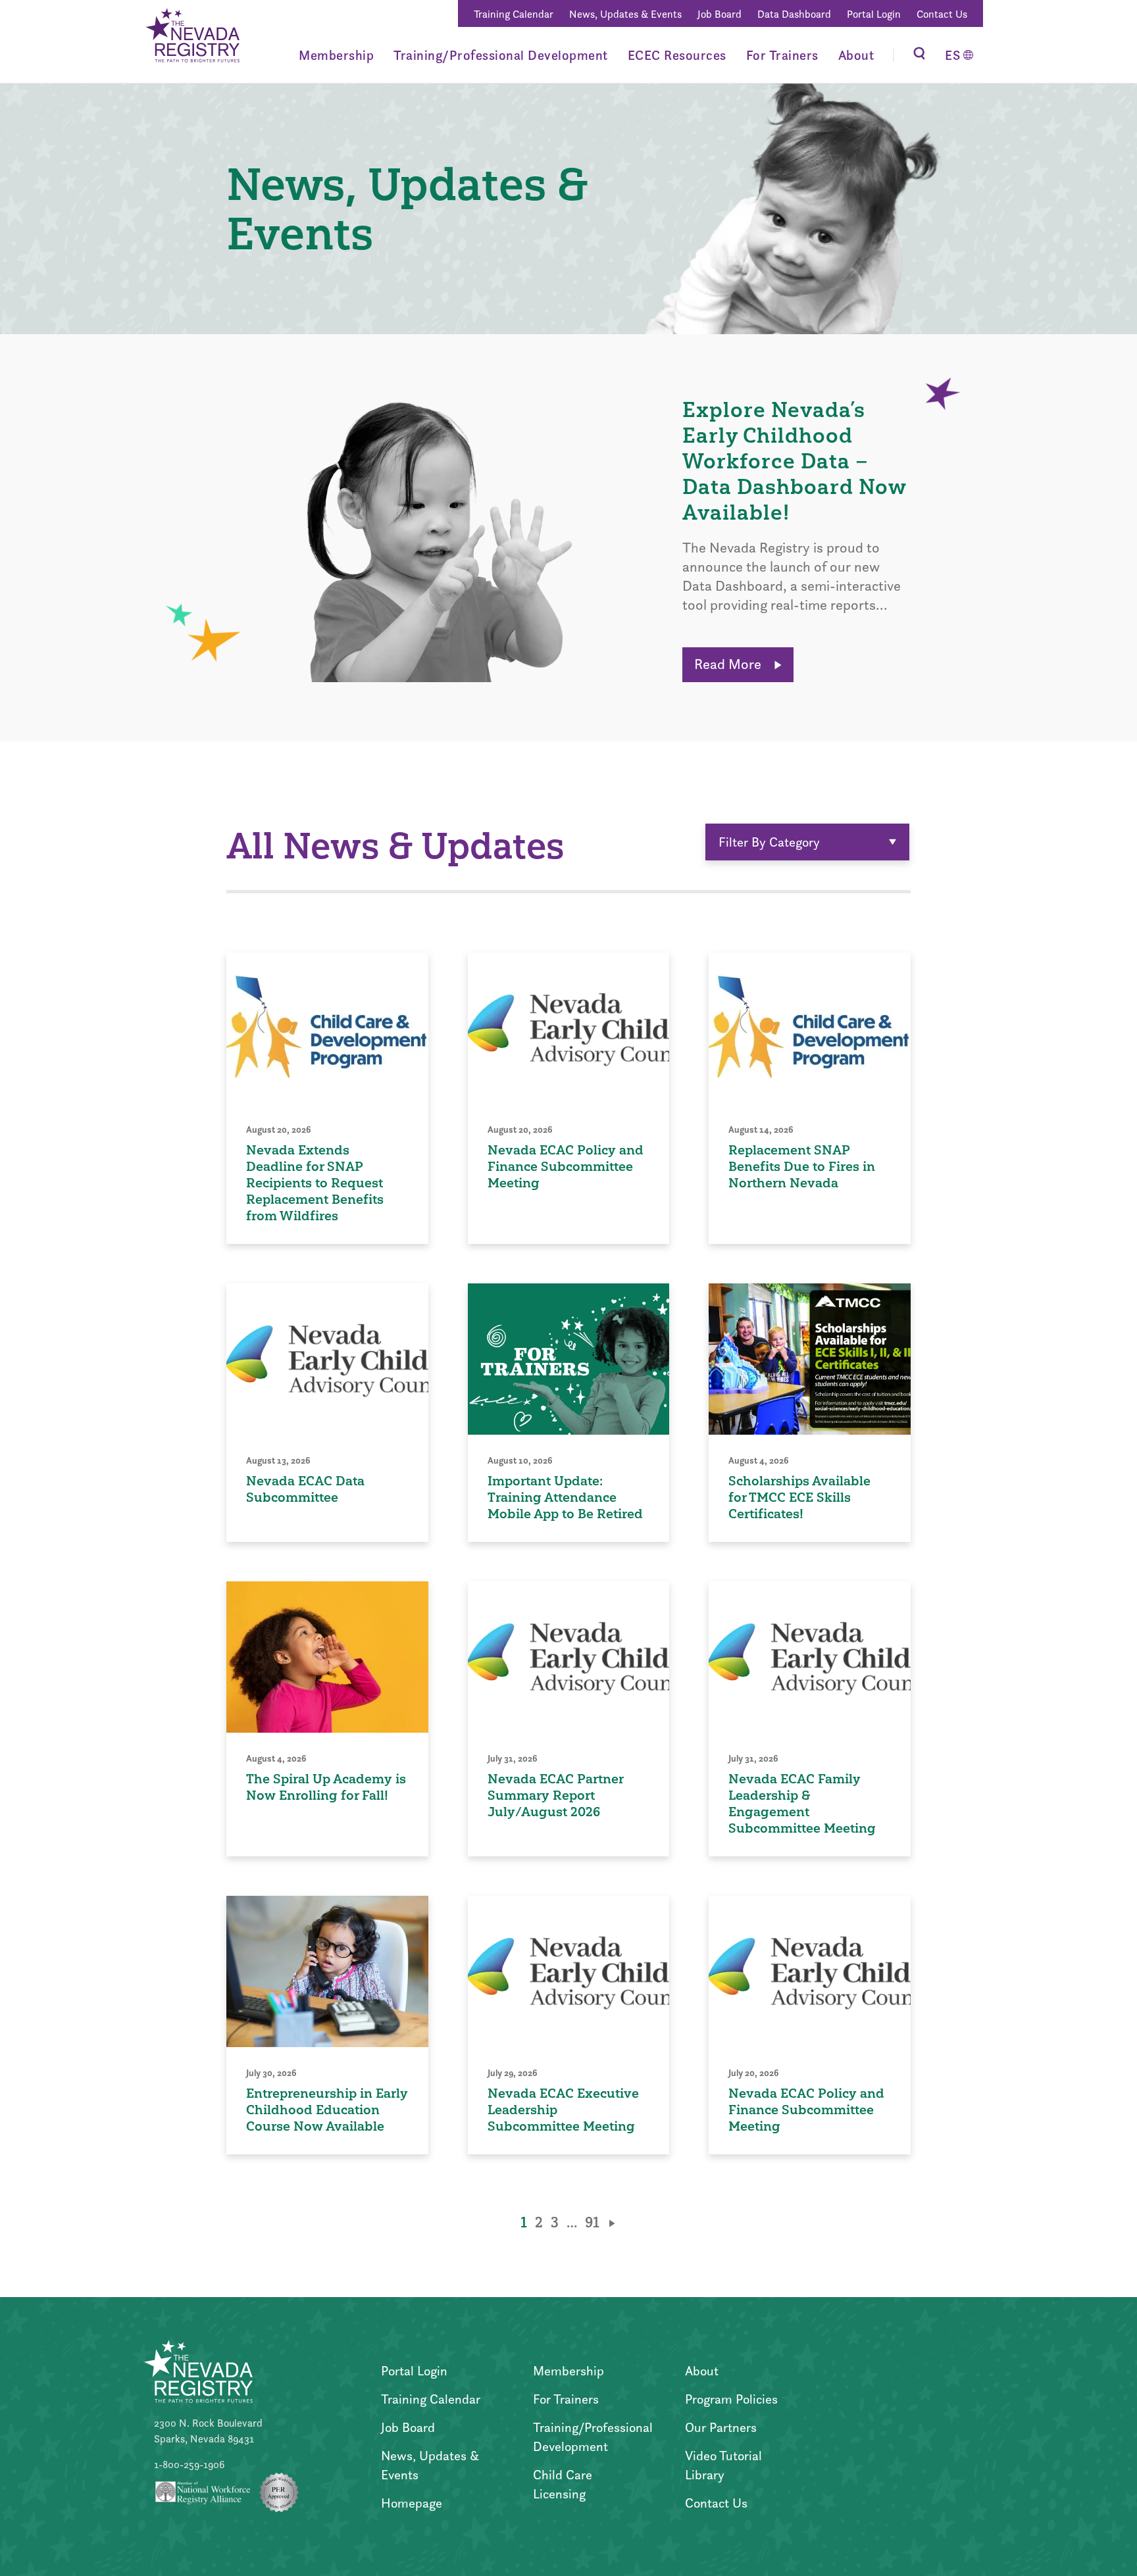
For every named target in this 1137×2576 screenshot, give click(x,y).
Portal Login (874, 14)
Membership (336, 55)
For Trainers (782, 55)
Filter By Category (769, 842)
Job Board (720, 14)
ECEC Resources (677, 55)
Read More (729, 664)
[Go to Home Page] (192, 37)
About (856, 55)
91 (592, 2222)
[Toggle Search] (919, 55)
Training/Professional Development (501, 55)
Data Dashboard (794, 14)
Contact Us (942, 14)
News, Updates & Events (625, 14)
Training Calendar (514, 14)
